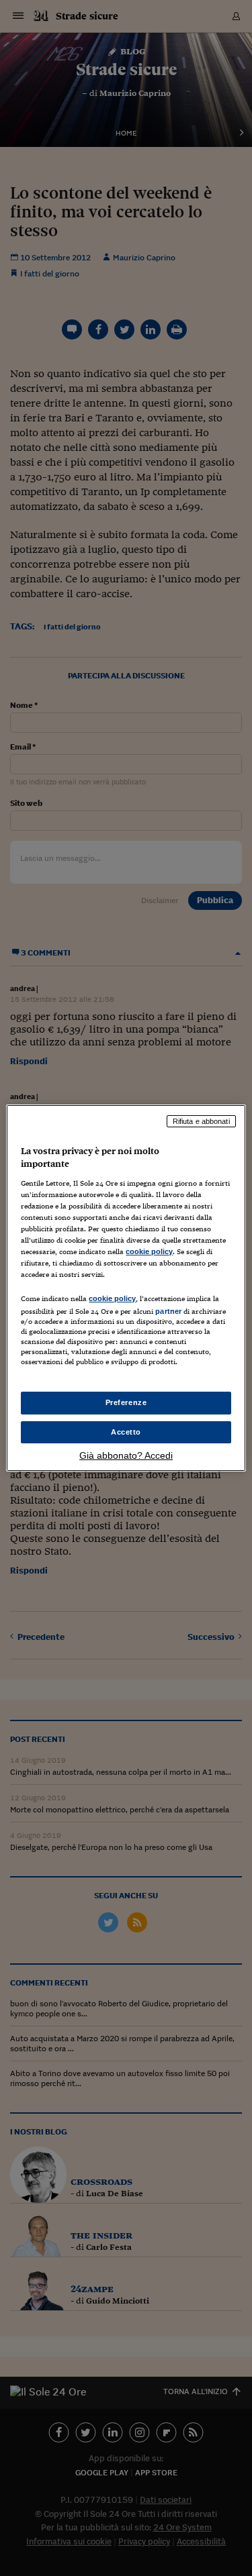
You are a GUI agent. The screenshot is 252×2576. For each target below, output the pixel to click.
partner (168, 1311)
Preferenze (126, 1402)
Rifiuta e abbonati (201, 1121)
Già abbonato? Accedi (126, 1455)
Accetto (126, 1432)
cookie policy (149, 1251)
